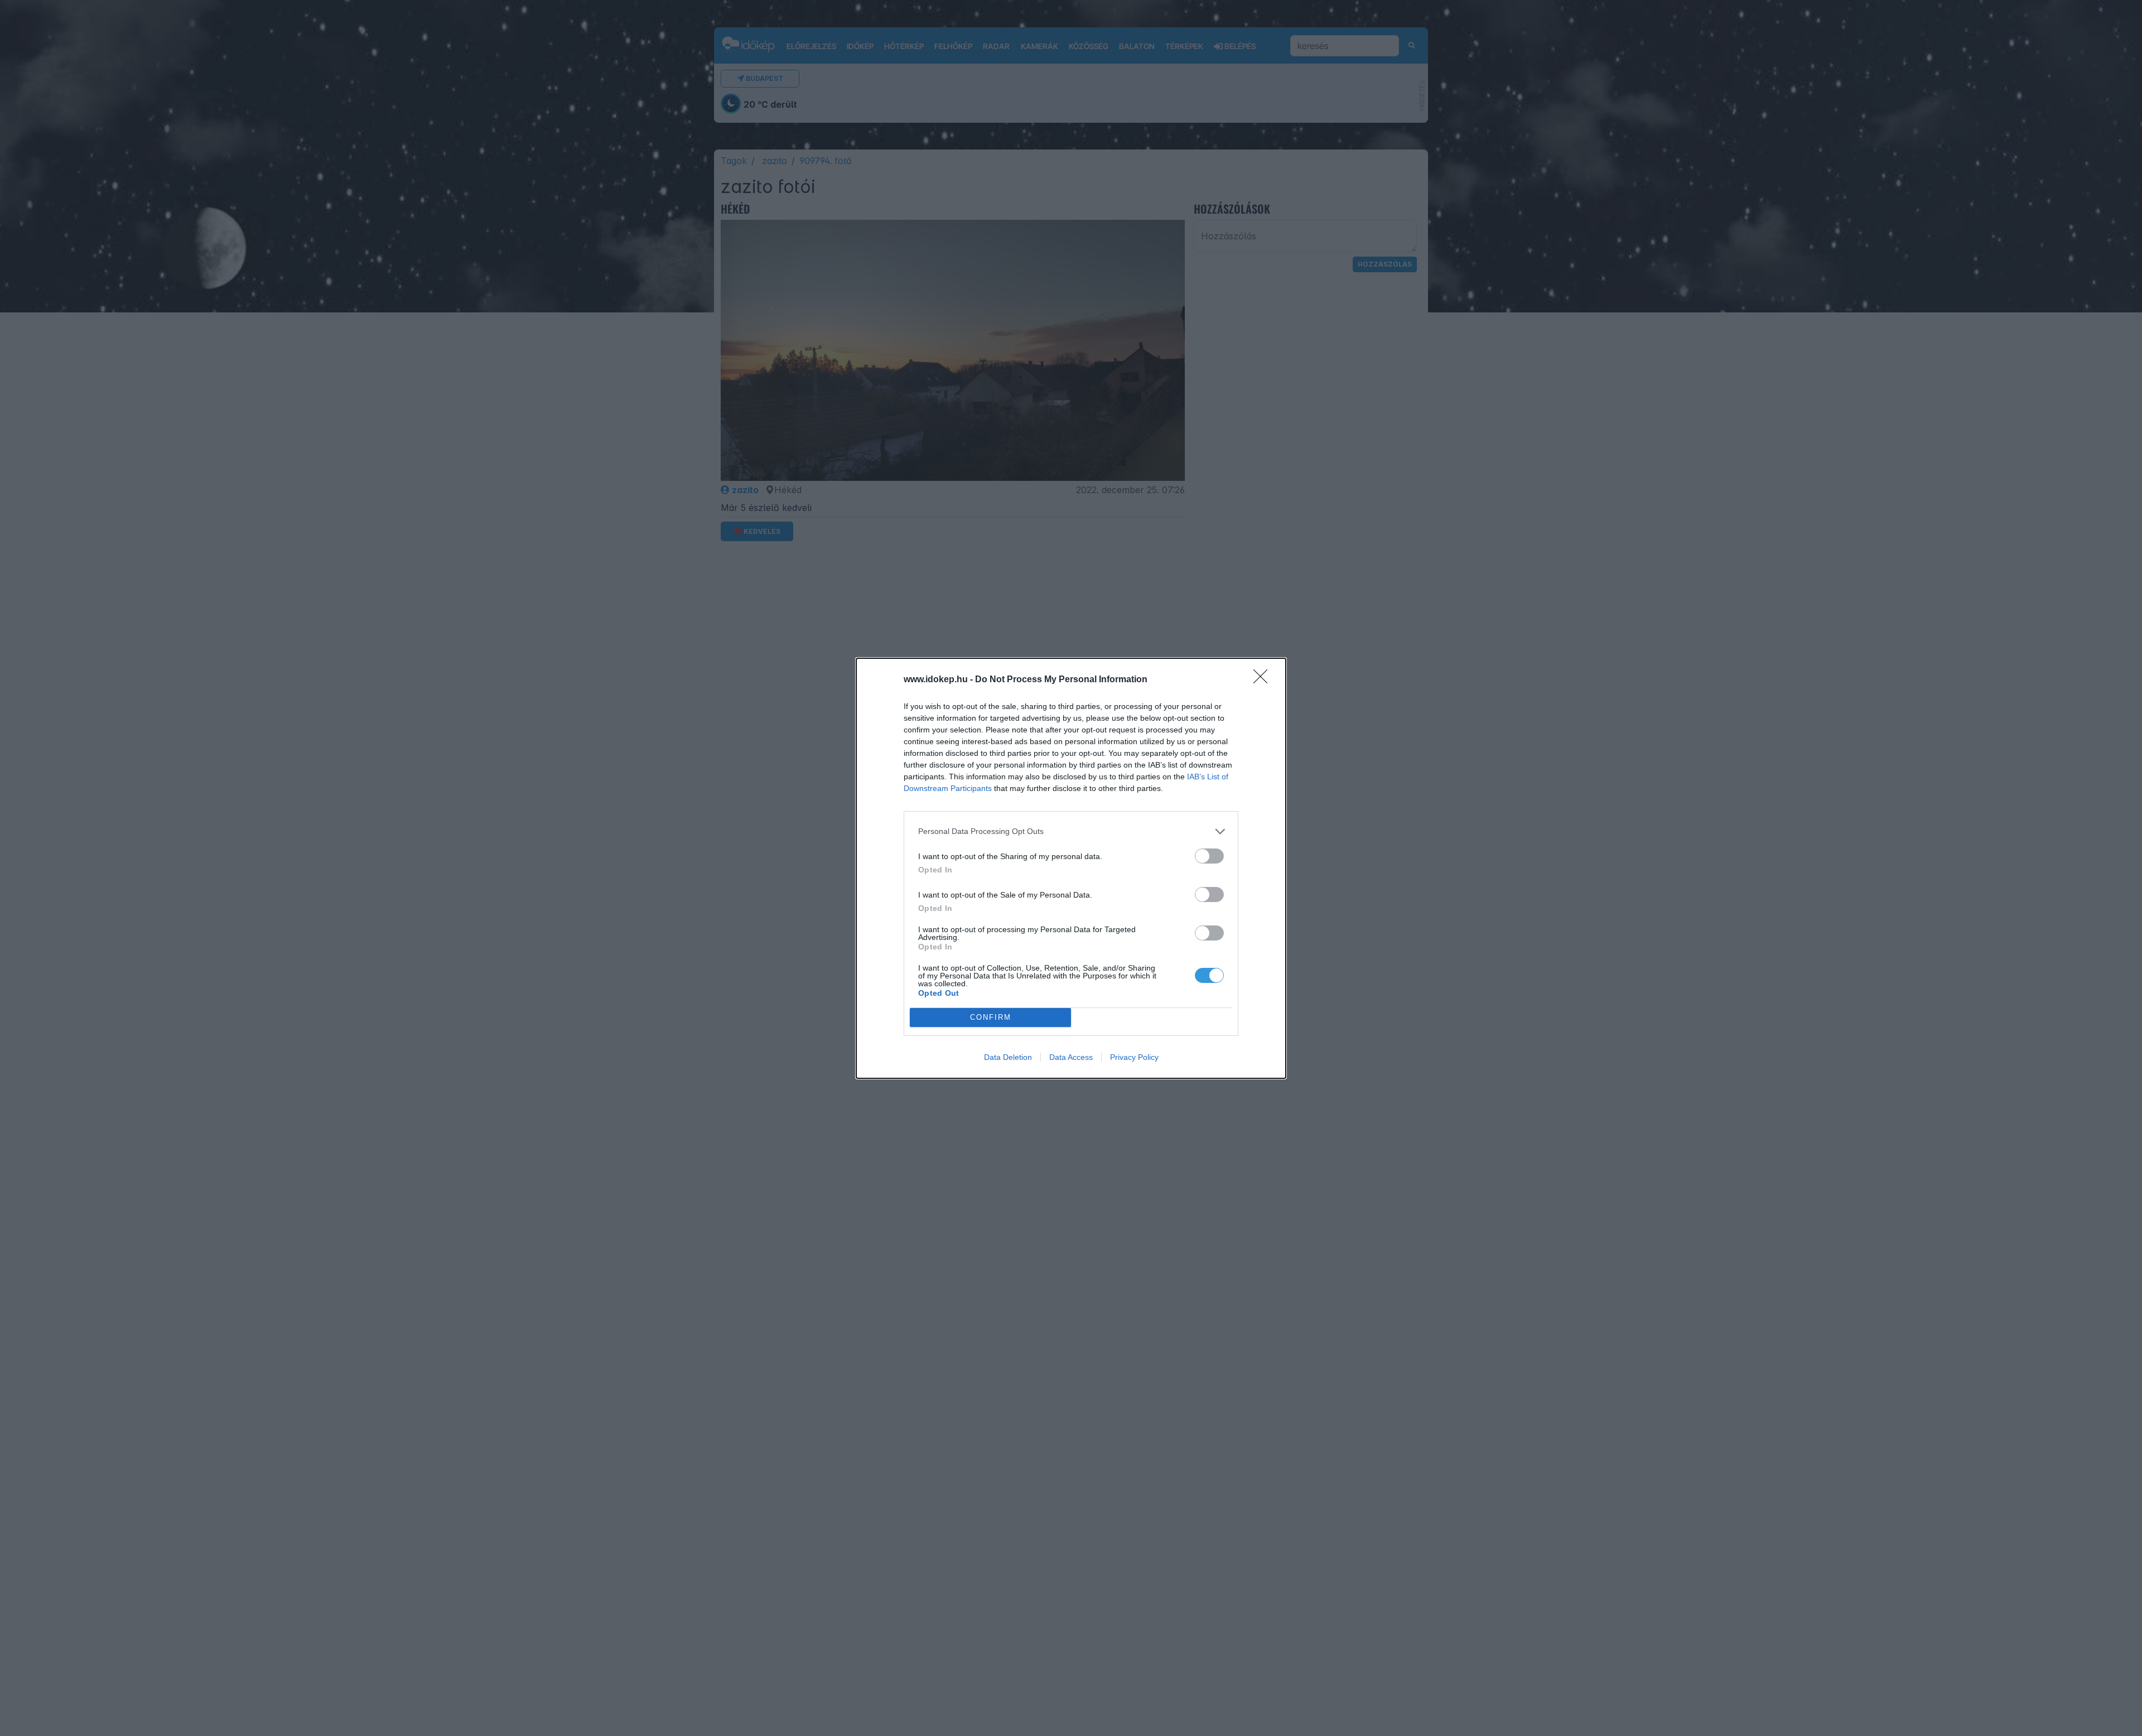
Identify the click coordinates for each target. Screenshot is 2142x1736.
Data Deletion (1008, 1057)
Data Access (1071, 1057)
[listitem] (1071, 831)
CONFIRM (991, 1017)
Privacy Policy (1134, 1057)
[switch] (1209, 856)
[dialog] (1071, 868)
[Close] (1264, 680)
